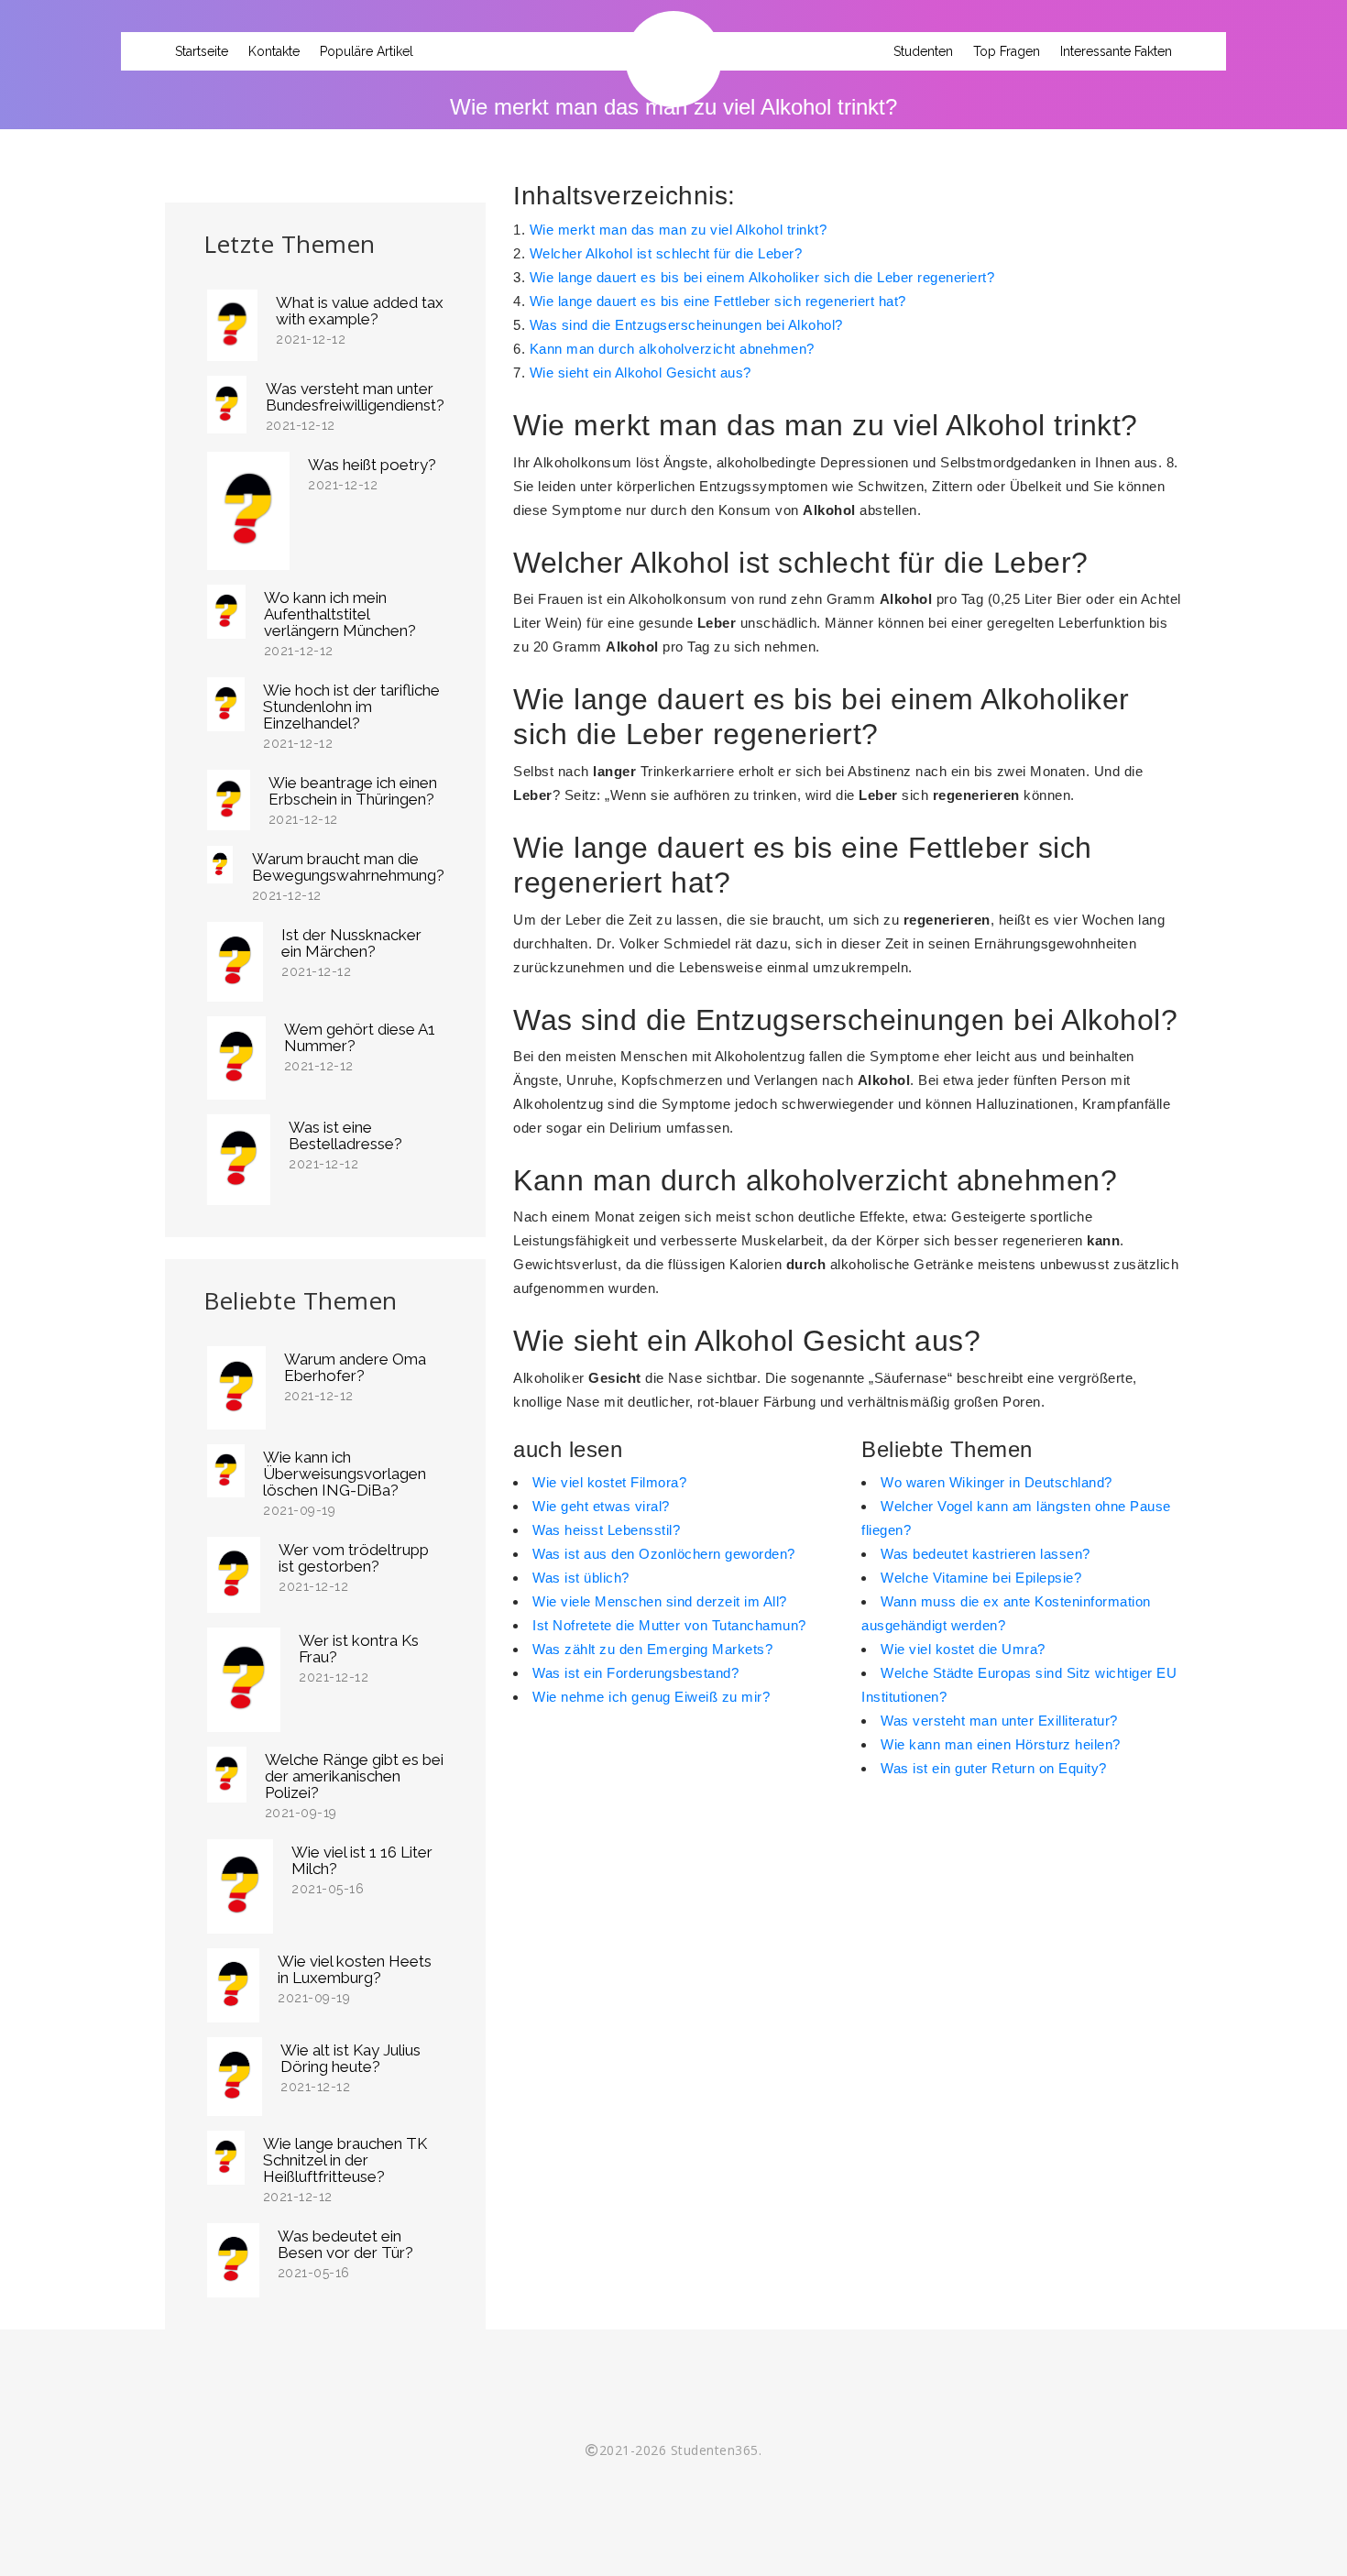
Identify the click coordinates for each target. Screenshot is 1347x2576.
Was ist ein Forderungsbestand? (635, 1673)
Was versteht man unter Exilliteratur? (999, 1721)
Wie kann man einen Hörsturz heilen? (1001, 1744)
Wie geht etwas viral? (601, 1506)
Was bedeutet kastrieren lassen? (986, 1554)
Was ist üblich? (581, 1578)
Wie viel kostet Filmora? (609, 1482)
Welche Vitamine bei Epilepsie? (981, 1578)
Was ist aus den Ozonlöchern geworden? (664, 1554)
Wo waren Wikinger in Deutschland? (997, 1482)
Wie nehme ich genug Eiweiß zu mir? (651, 1697)
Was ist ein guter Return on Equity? (994, 1768)
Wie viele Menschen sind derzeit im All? (660, 1601)
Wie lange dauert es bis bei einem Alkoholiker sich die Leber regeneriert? (762, 277)
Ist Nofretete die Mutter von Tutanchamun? (669, 1625)
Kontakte (274, 51)
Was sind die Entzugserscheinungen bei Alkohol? (686, 325)
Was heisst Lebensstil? (606, 1530)
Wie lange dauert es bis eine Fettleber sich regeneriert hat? (718, 301)
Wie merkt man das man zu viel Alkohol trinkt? (679, 230)
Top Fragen (1007, 51)
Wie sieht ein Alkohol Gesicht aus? (641, 373)
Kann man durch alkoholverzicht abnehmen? (672, 349)
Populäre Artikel (367, 51)
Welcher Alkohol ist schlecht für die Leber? (666, 253)
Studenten (923, 51)
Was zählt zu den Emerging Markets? (652, 1649)
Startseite (202, 51)
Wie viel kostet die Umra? (963, 1649)
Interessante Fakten (1116, 51)
